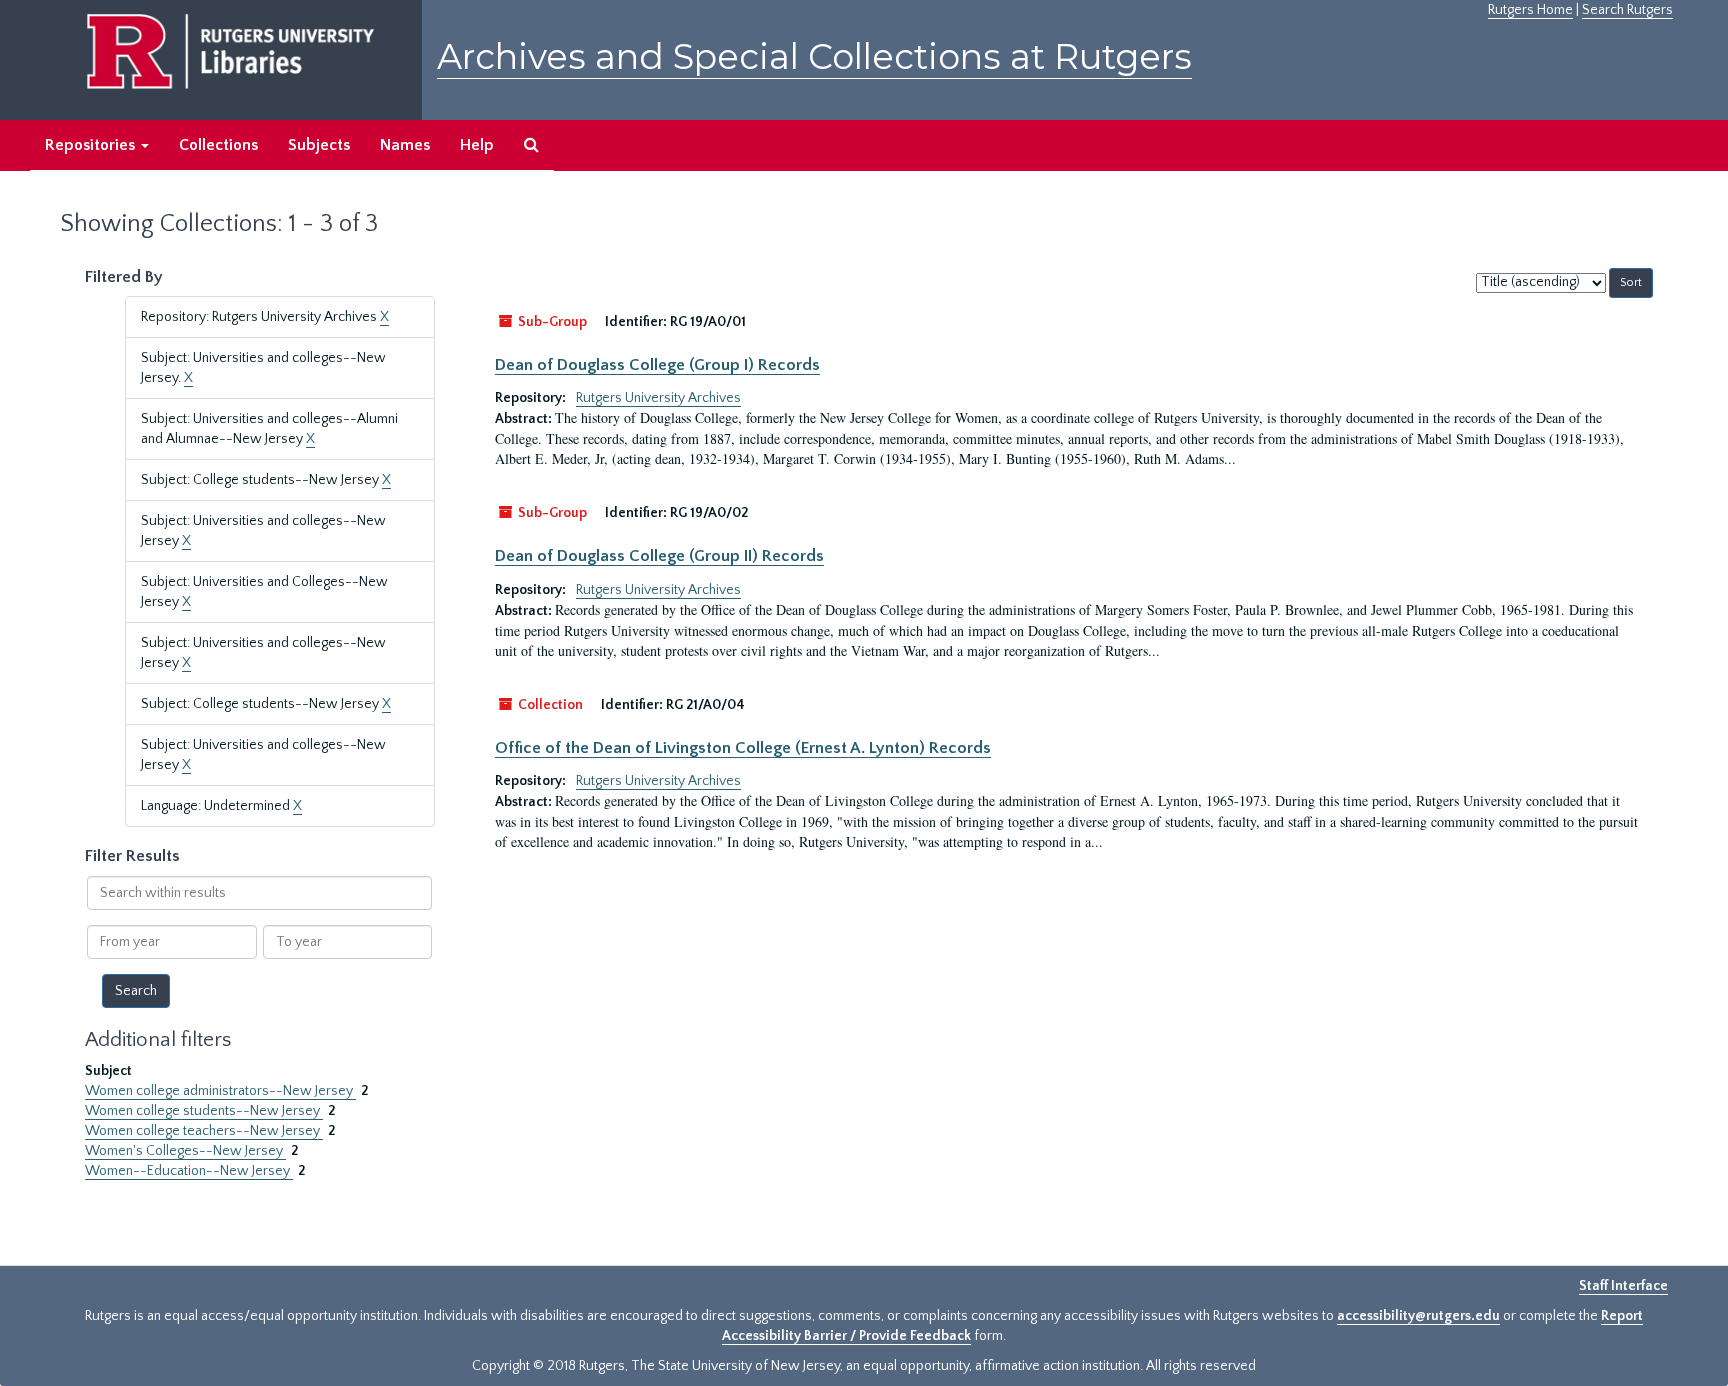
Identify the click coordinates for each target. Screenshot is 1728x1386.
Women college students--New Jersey (204, 1111)
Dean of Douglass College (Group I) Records (657, 365)
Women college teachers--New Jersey (204, 1131)
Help (477, 145)
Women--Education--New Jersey (189, 1171)
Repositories (92, 145)
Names (405, 145)
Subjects (319, 145)
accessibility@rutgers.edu (1418, 1316)
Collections (218, 145)
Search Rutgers (1627, 10)
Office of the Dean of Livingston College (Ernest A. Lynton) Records (743, 748)
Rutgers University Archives (658, 398)
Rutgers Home (1530, 10)
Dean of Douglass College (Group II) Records (659, 556)
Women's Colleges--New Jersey (185, 1151)
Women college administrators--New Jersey (220, 1091)
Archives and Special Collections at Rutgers (814, 56)
